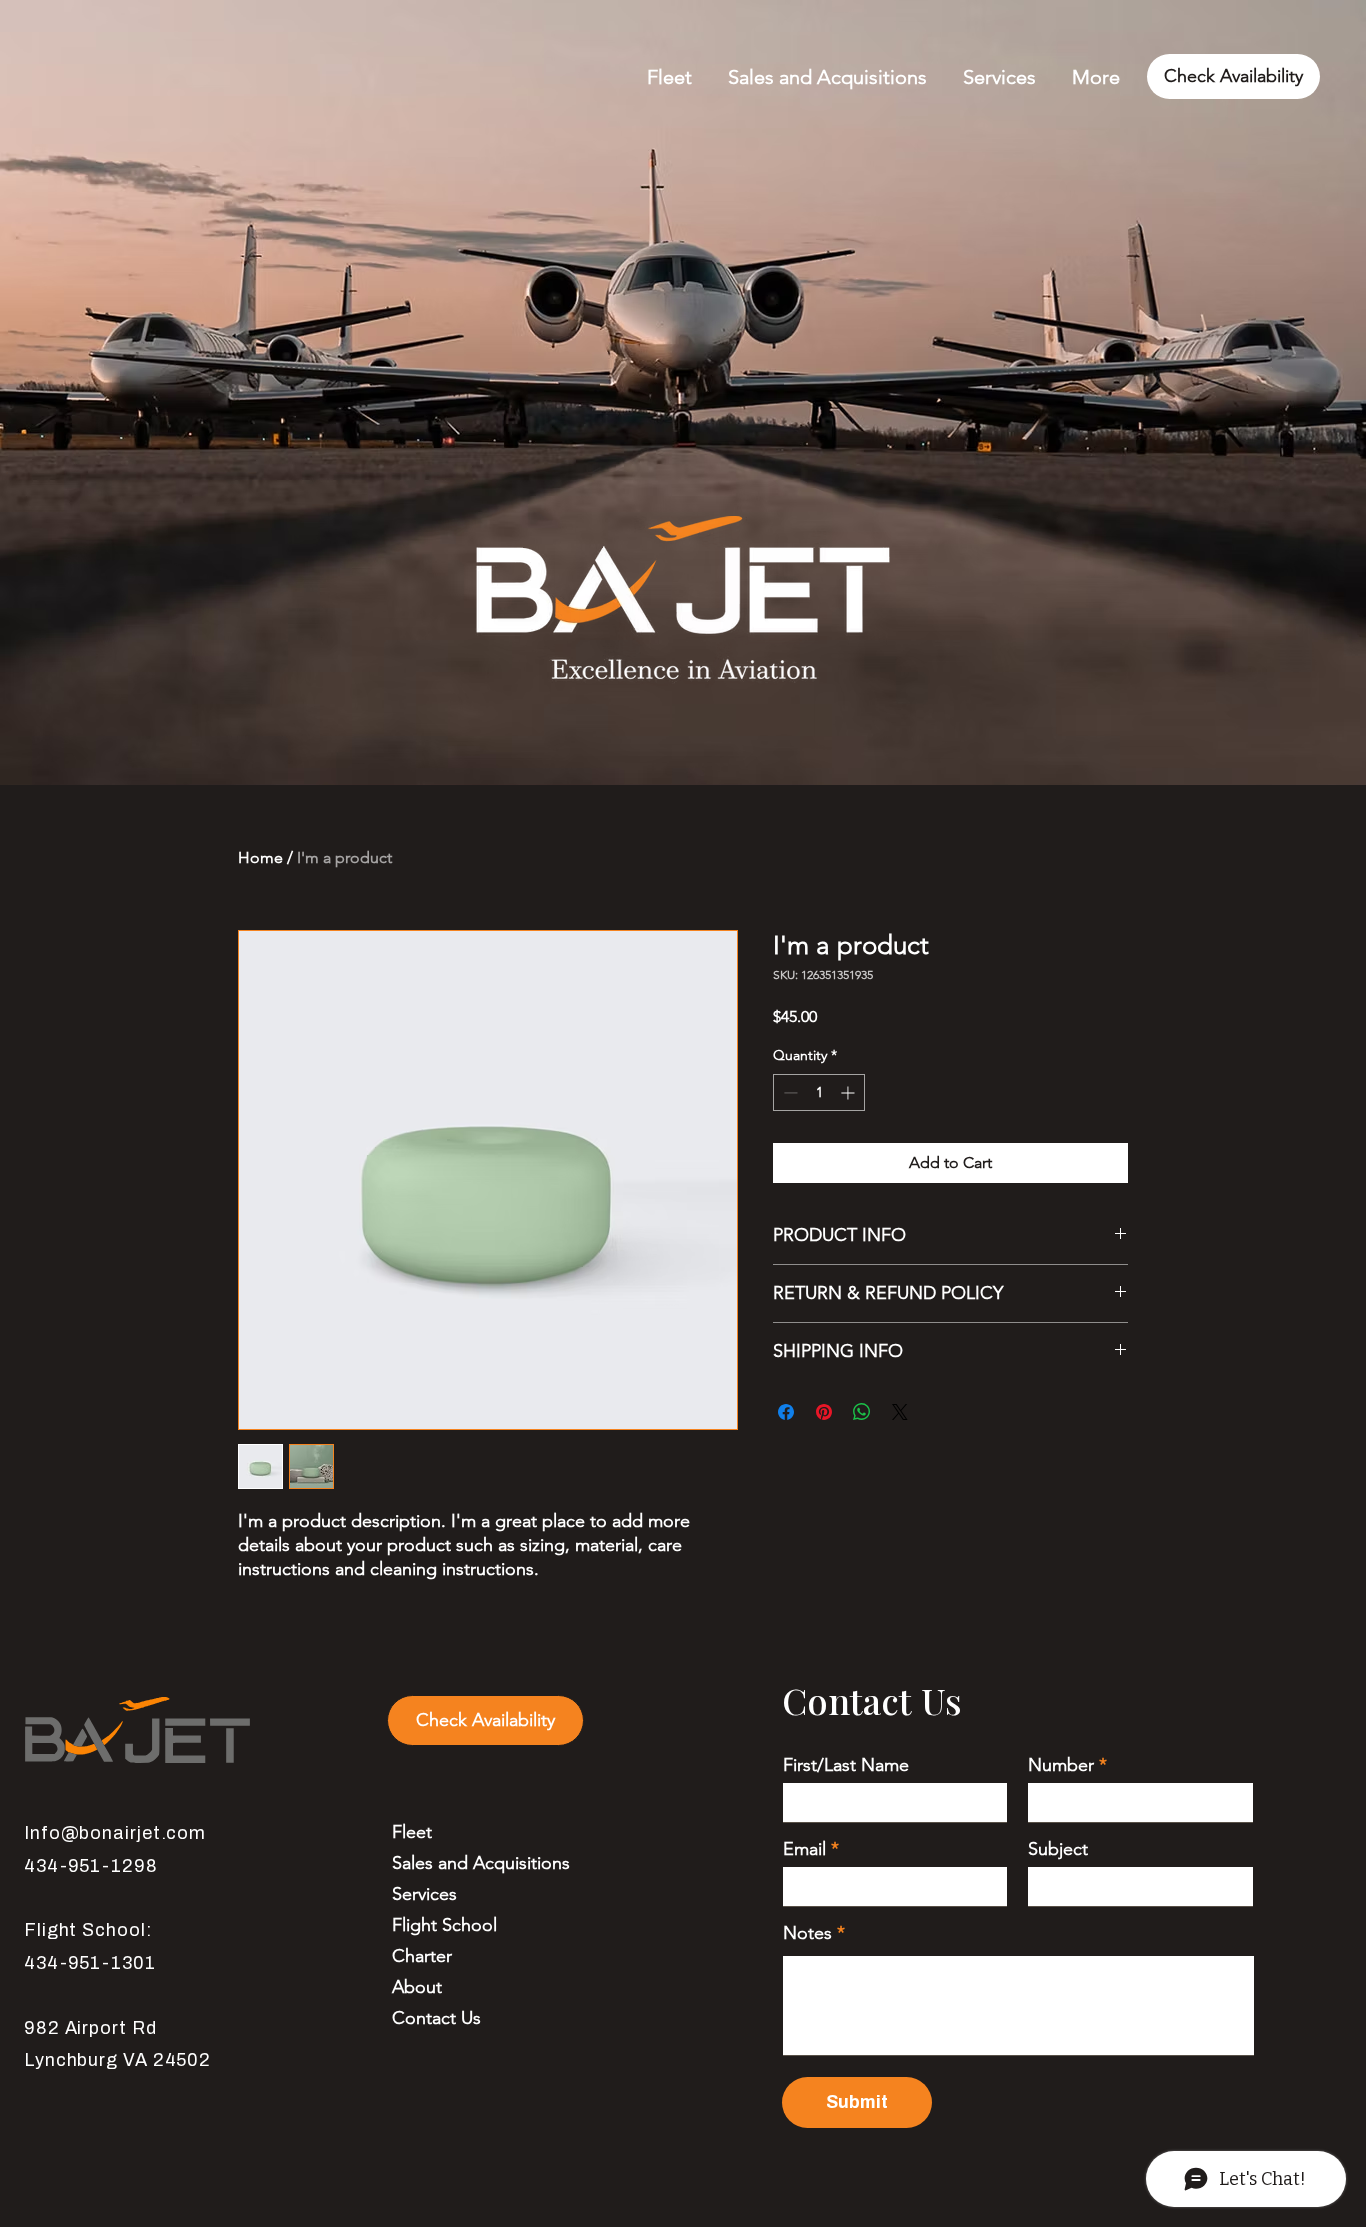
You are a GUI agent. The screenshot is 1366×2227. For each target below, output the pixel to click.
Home (260, 857)
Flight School (444, 1925)
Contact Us (436, 2018)
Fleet (412, 1832)
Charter (422, 1956)
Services (424, 1894)
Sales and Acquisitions (481, 1863)
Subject (1058, 1849)
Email (804, 1849)
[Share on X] (900, 1412)
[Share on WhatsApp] (862, 1412)
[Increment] (849, 1092)
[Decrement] (788, 1092)
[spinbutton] (819, 1092)
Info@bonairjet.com (115, 1833)
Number (1061, 1765)
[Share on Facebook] (786, 1412)
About (417, 1987)
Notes (807, 1933)
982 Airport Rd (90, 2028)
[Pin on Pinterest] (824, 1412)
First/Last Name (846, 1765)
